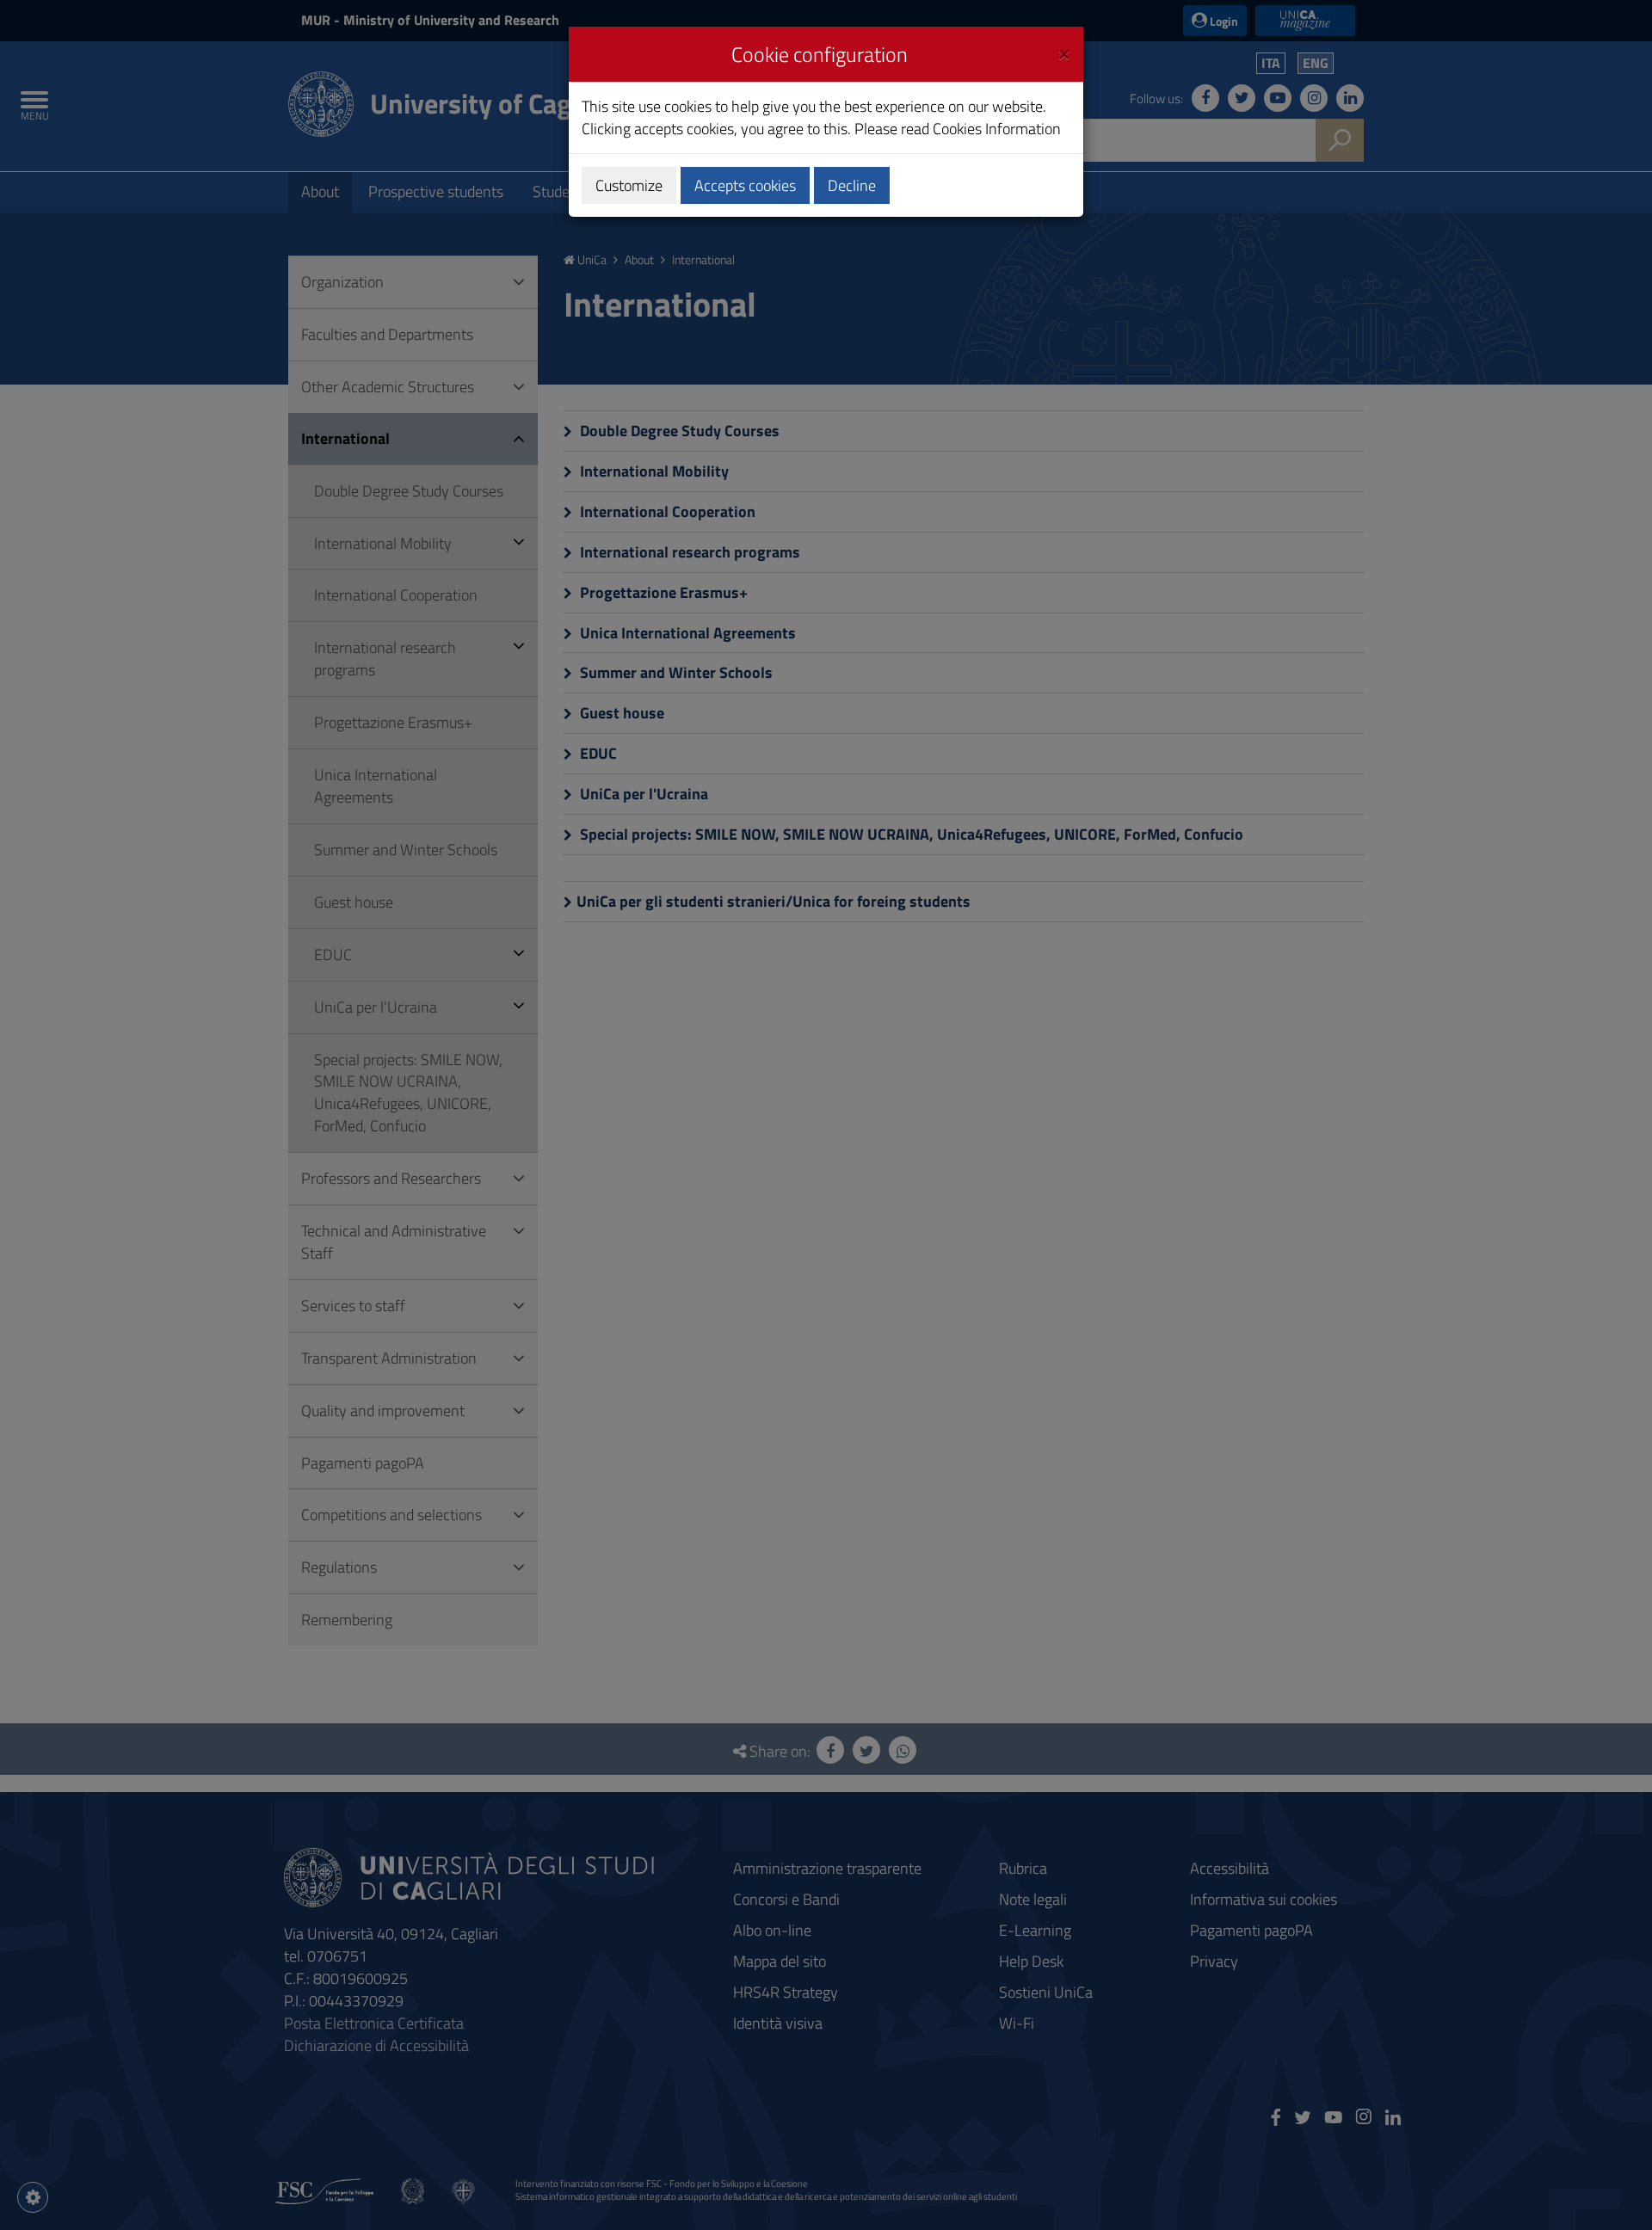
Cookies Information (997, 129)
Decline (852, 185)
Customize (629, 185)
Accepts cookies (745, 185)
